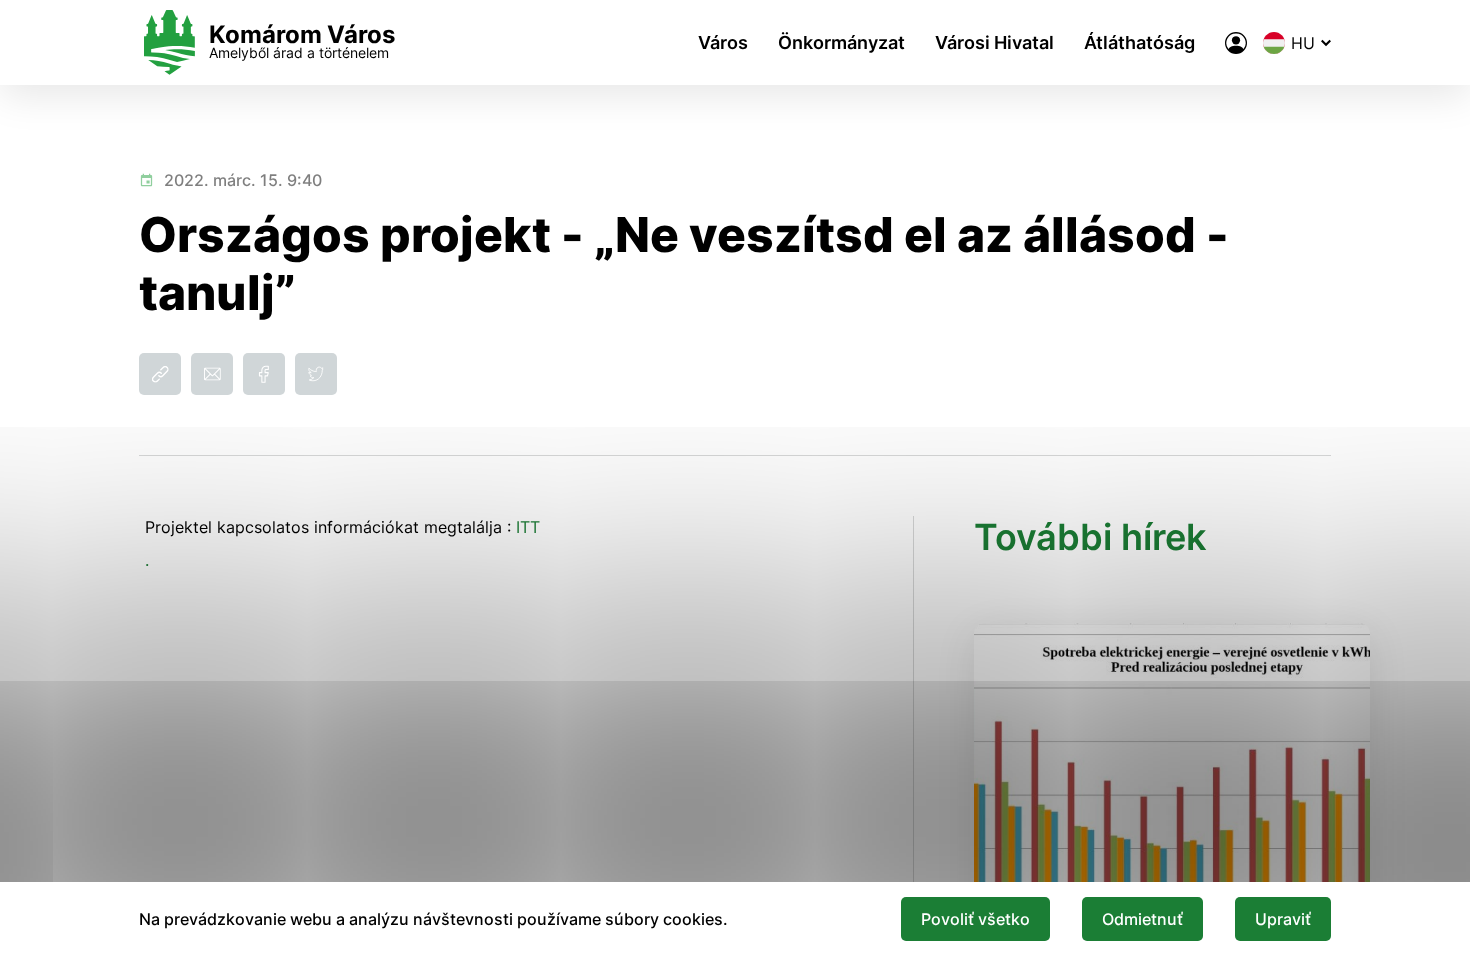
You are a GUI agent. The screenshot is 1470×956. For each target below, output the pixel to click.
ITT (528, 527)
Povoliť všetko (975, 919)
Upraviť (1283, 919)
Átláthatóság (1139, 42)
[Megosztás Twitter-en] (316, 374)
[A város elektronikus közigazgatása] (1236, 43)
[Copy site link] (160, 374)
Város (723, 42)
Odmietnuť (1142, 919)
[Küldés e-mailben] (212, 374)
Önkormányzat (841, 42)
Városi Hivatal (994, 42)
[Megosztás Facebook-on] (264, 374)
